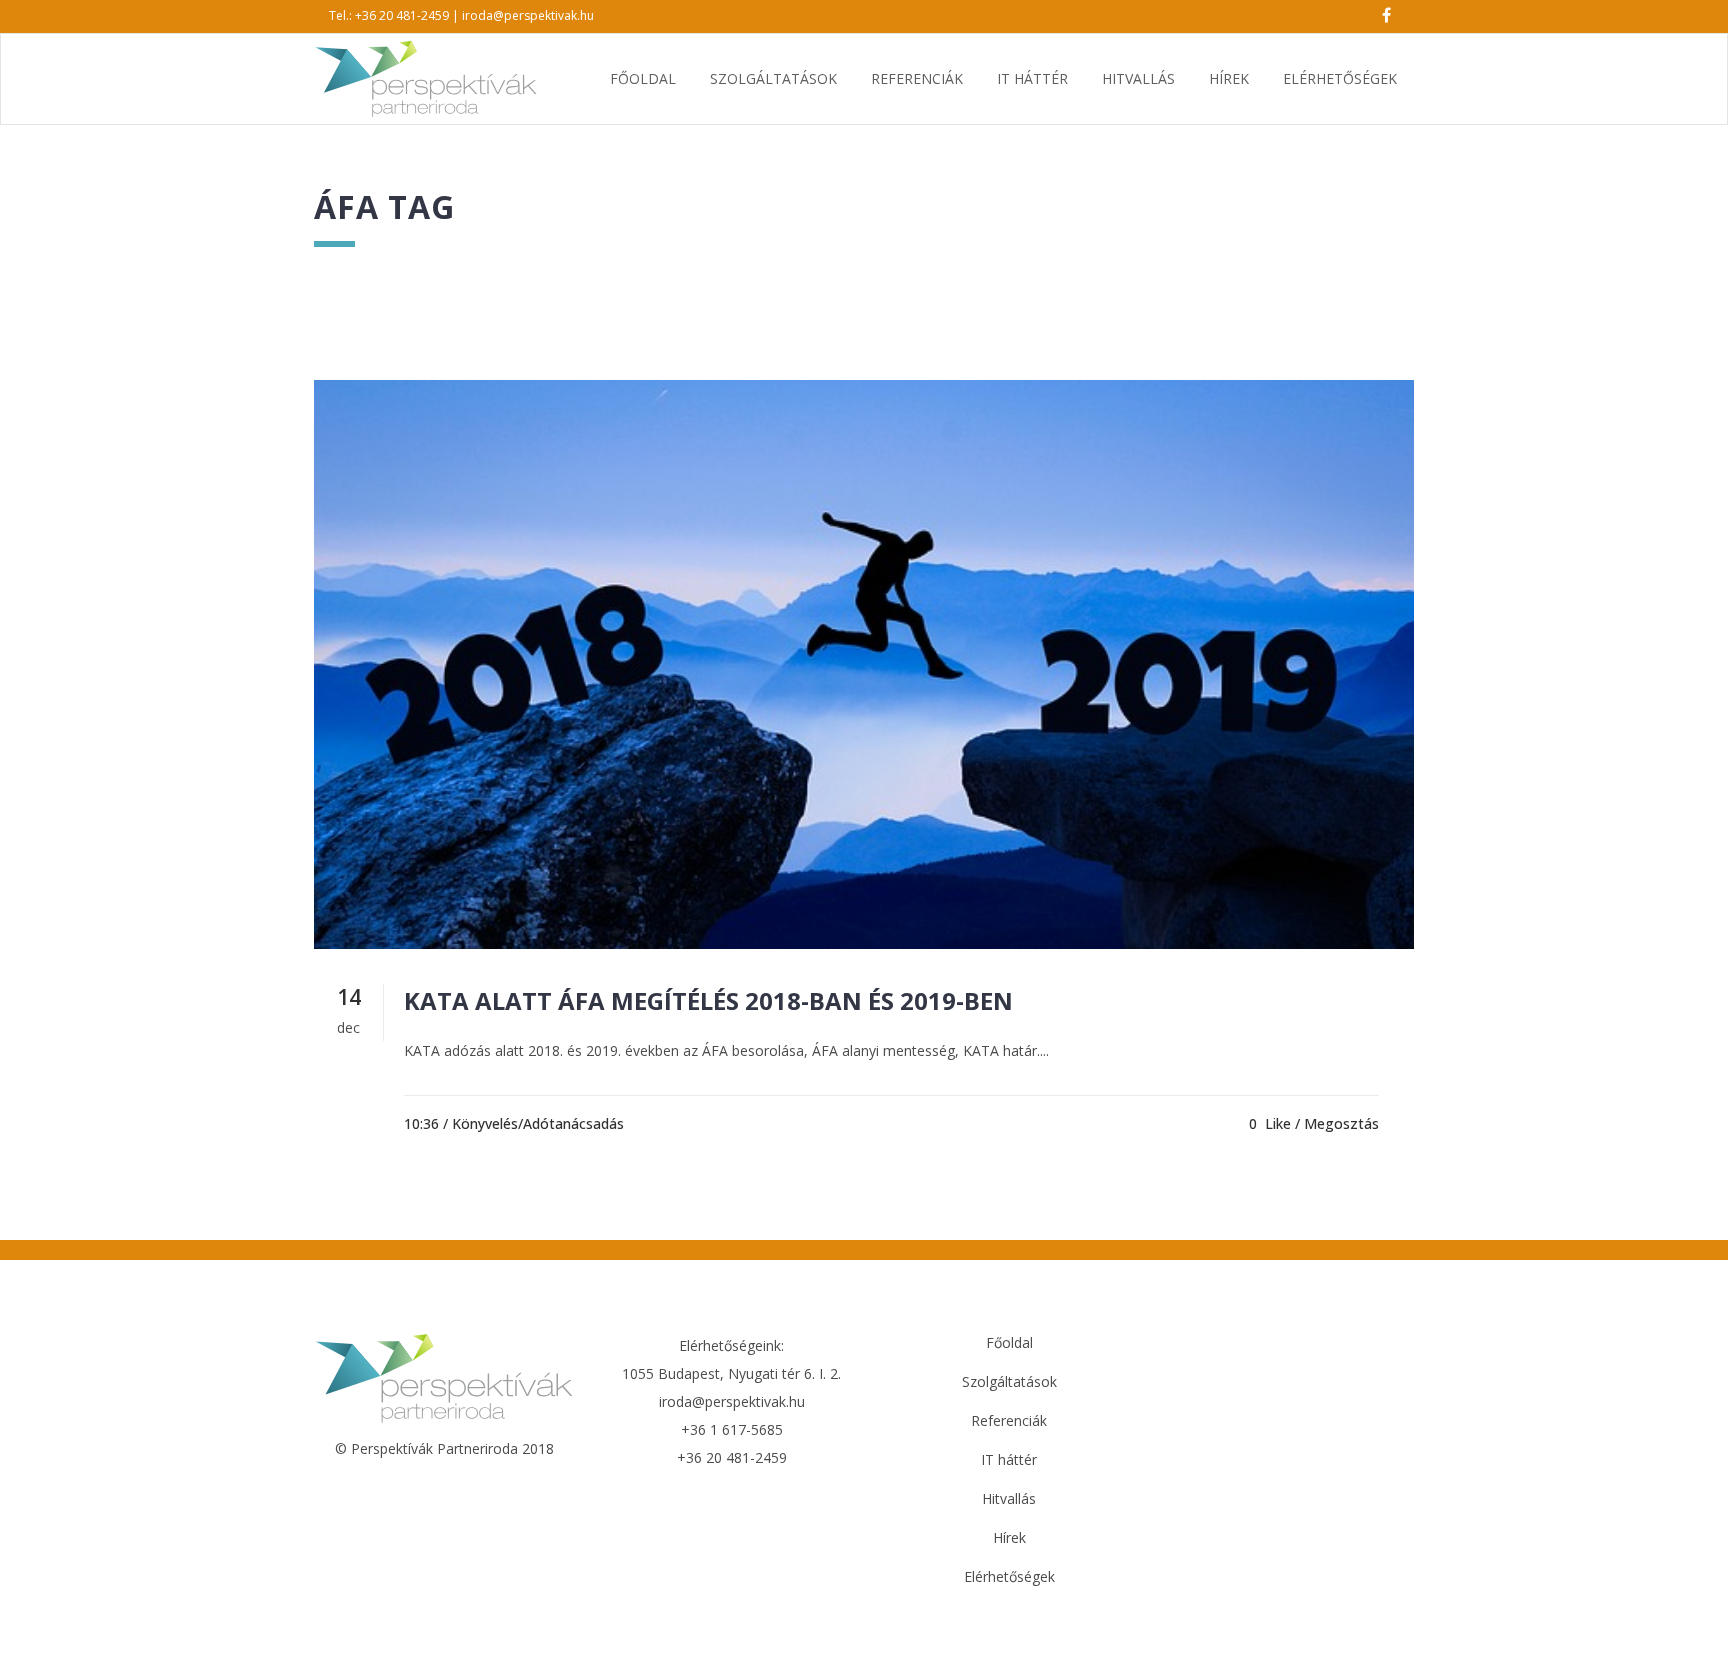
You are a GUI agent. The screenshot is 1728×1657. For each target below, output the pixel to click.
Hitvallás (1009, 1498)
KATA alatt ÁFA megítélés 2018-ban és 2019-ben (708, 1000)
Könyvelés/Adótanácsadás (538, 1123)
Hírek (1009, 1537)
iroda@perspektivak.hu (528, 15)
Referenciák (1009, 1420)
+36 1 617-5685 (732, 1429)
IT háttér (1009, 1459)
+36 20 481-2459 (402, 15)
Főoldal (1009, 1342)
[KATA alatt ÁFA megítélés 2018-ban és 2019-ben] (864, 664)
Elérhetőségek (1009, 1576)
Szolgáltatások (1009, 1381)
